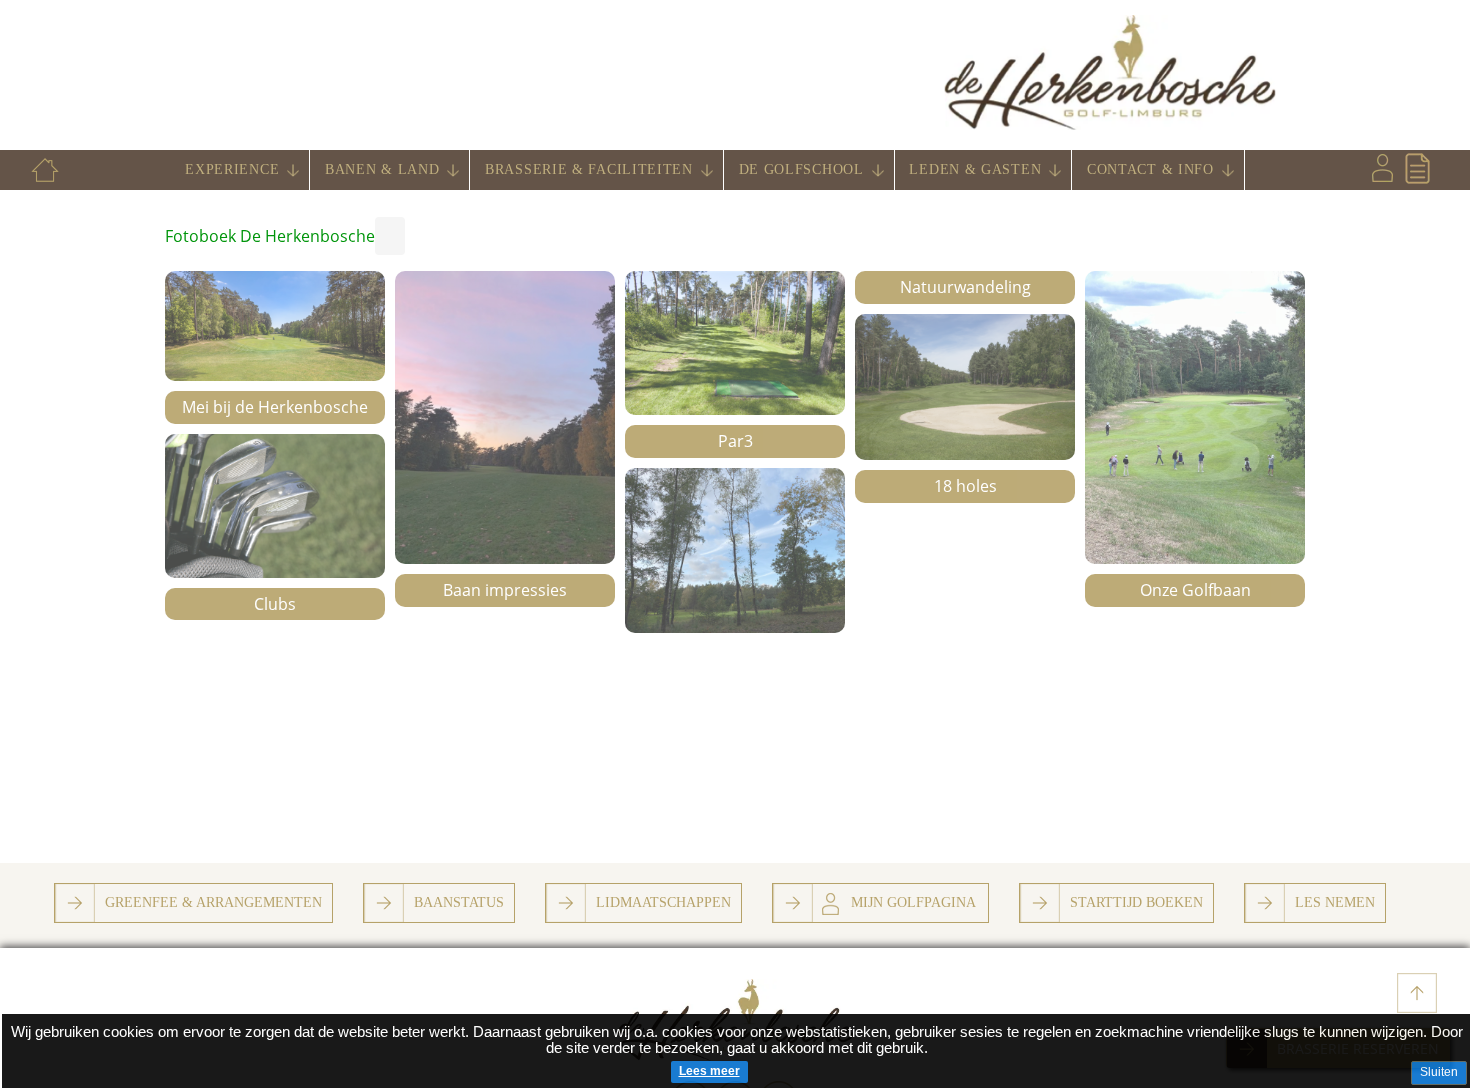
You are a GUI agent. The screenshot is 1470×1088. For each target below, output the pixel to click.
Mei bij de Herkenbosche (275, 407)
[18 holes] (965, 387)
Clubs (275, 604)
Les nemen (1335, 902)
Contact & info (1150, 169)
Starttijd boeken (1136, 902)
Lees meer (709, 1071)
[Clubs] (275, 506)
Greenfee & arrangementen (213, 902)
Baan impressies (505, 590)
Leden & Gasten (975, 169)
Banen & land (382, 169)
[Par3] (735, 343)
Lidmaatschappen (663, 902)
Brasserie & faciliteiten (589, 169)
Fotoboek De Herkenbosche (270, 236)
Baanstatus (459, 902)
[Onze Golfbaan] (1195, 417)
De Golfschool (801, 169)
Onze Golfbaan (1195, 590)
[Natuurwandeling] (735, 550)
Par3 (735, 441)
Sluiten (1439, 1072)
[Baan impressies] (505, 417)
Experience (232, 169)
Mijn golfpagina (913, 902)
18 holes (965, 486)
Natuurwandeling (965, 287)
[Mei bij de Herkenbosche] (275, 326)
